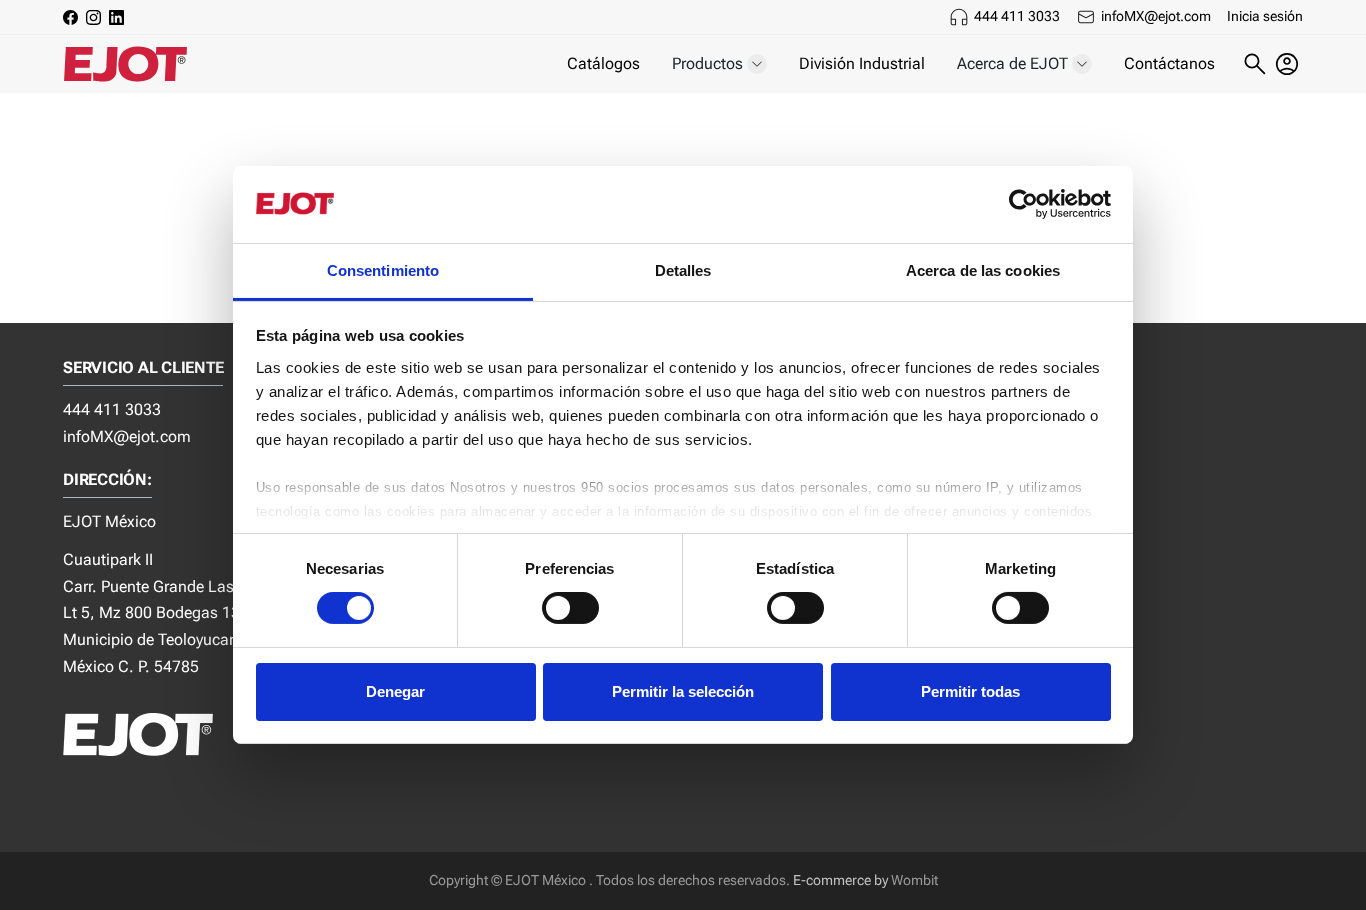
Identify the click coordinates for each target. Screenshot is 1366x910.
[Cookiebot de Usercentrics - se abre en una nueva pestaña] (1023, 204)
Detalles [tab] (683, 270)
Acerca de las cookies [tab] (983, 270)
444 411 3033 (1017, 16)
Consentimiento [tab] (383, 270)
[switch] (570, 608)
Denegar (395, 691)
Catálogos (603, 63)
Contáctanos (1169, 63)
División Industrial (862, 63)
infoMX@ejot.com (1156, 16)
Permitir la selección (683, 691)
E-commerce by (840, 880)
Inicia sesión (1265, 16)
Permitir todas (970, 691)
